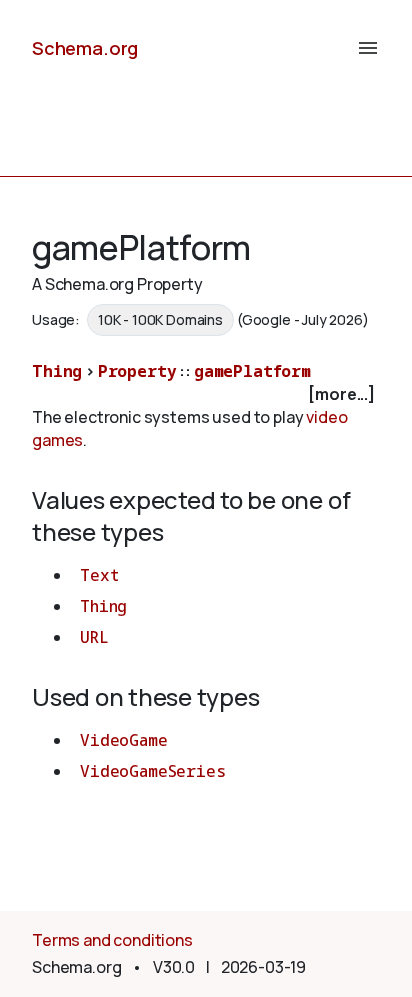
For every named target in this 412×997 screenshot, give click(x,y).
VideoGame (124, 740)
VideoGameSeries (153, 771)
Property (137, 371)
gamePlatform (252, 371)
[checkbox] (206, 394)
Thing (57, 371)
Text (99, 575)
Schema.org (85, 48)
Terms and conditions (112, 940)
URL (94, 637)
